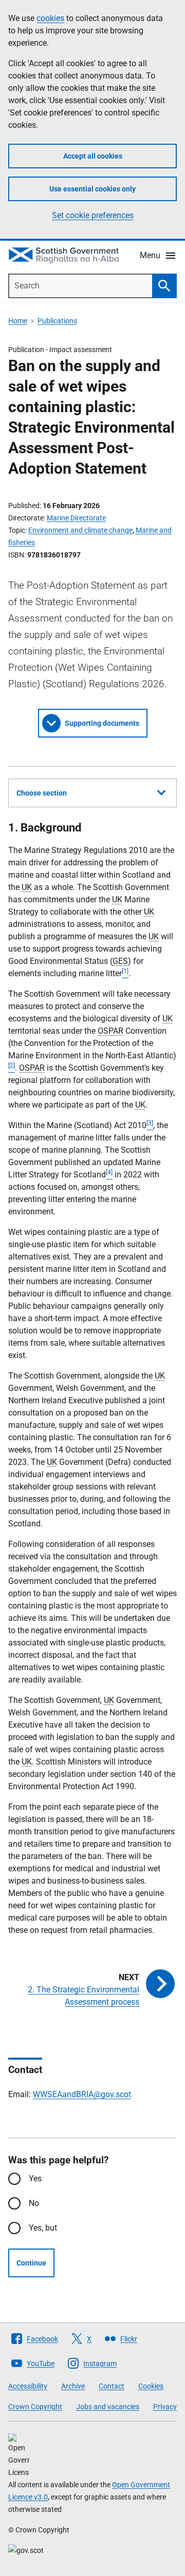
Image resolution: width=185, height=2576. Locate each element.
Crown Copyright (35, 2407)
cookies (50, 18)
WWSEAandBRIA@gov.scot (82, 2094)
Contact (112, 2386)
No (34, 2203)
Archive (73, 2386)
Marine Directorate (76, 518)
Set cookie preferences (93, 215)
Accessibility (28, 2386)
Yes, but (43, 2228)
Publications (57, 321)
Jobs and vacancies (108, 2407)
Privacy (165, 2407)
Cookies (151, 2386)
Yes (35, 2178)
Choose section (42, 793)
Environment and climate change (80, 530)
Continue (31, 2263)
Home (18, 321)
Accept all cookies (93, 156)
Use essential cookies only (92, 189)
